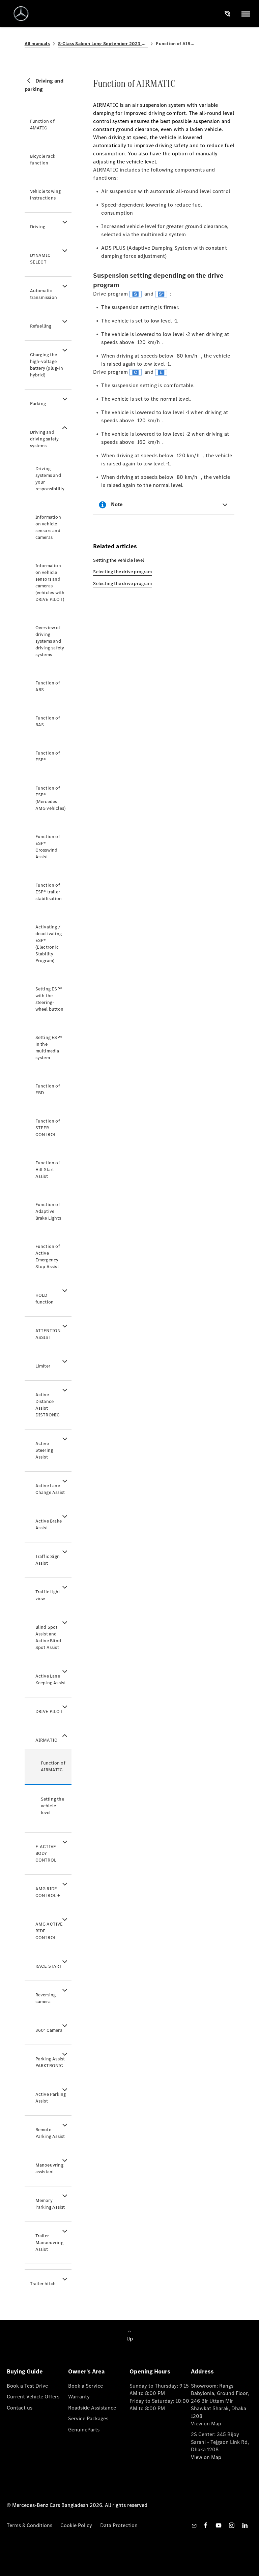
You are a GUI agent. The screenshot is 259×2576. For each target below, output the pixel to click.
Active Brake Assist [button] (49, 1524)
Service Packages (88, 2418)
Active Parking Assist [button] (51, 2098)
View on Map (206, 2424)
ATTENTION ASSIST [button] (48, 1334)
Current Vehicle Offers (33, 2397)
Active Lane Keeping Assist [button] (51, 1679)
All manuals (37, 44)
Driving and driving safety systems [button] (45, 439)
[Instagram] (232, 2525)
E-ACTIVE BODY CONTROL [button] (46, 1853)
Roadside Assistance (92, 2408)
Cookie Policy (76, 2525)
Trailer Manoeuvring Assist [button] (49, 2243)
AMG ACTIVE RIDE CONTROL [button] (49, 1931)
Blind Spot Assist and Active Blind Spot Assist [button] (48, 1637)
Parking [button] (38, 404)
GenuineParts (84, 2430)
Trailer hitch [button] (43, 2284)
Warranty (79, 2397)
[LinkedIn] (245, 2525)
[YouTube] (219, 2525)
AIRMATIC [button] (47, 1740)
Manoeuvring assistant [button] (49, 2168)
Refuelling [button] (41, 326)
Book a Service (85, 2386)
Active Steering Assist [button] (44, 1450)
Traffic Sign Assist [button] (48, 1560)
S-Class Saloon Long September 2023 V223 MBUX (103, 44)
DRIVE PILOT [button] (49, 1711)
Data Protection (119, 2525)
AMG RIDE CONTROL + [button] (48, 1892)
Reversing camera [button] (46, 1998)
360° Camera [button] (49, 2030)
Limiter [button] (43, 1366)
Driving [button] (38, 227)
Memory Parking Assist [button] (50, 2204)
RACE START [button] (49, 1966)
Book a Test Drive (27, 2386)
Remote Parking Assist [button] (50, 2133)
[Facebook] (206, 2525)
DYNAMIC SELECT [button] (40, 259)
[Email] (194, 2525)
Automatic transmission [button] (44, 294)
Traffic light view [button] (48, 1595)
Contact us (20, 2408)
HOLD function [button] (45, 1299)
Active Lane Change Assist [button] (50, 1489)
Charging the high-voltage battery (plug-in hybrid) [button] (47, 365)
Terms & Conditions (30, 2525)
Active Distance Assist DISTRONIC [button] (48, 1405)
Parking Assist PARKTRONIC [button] (50, 2062)
